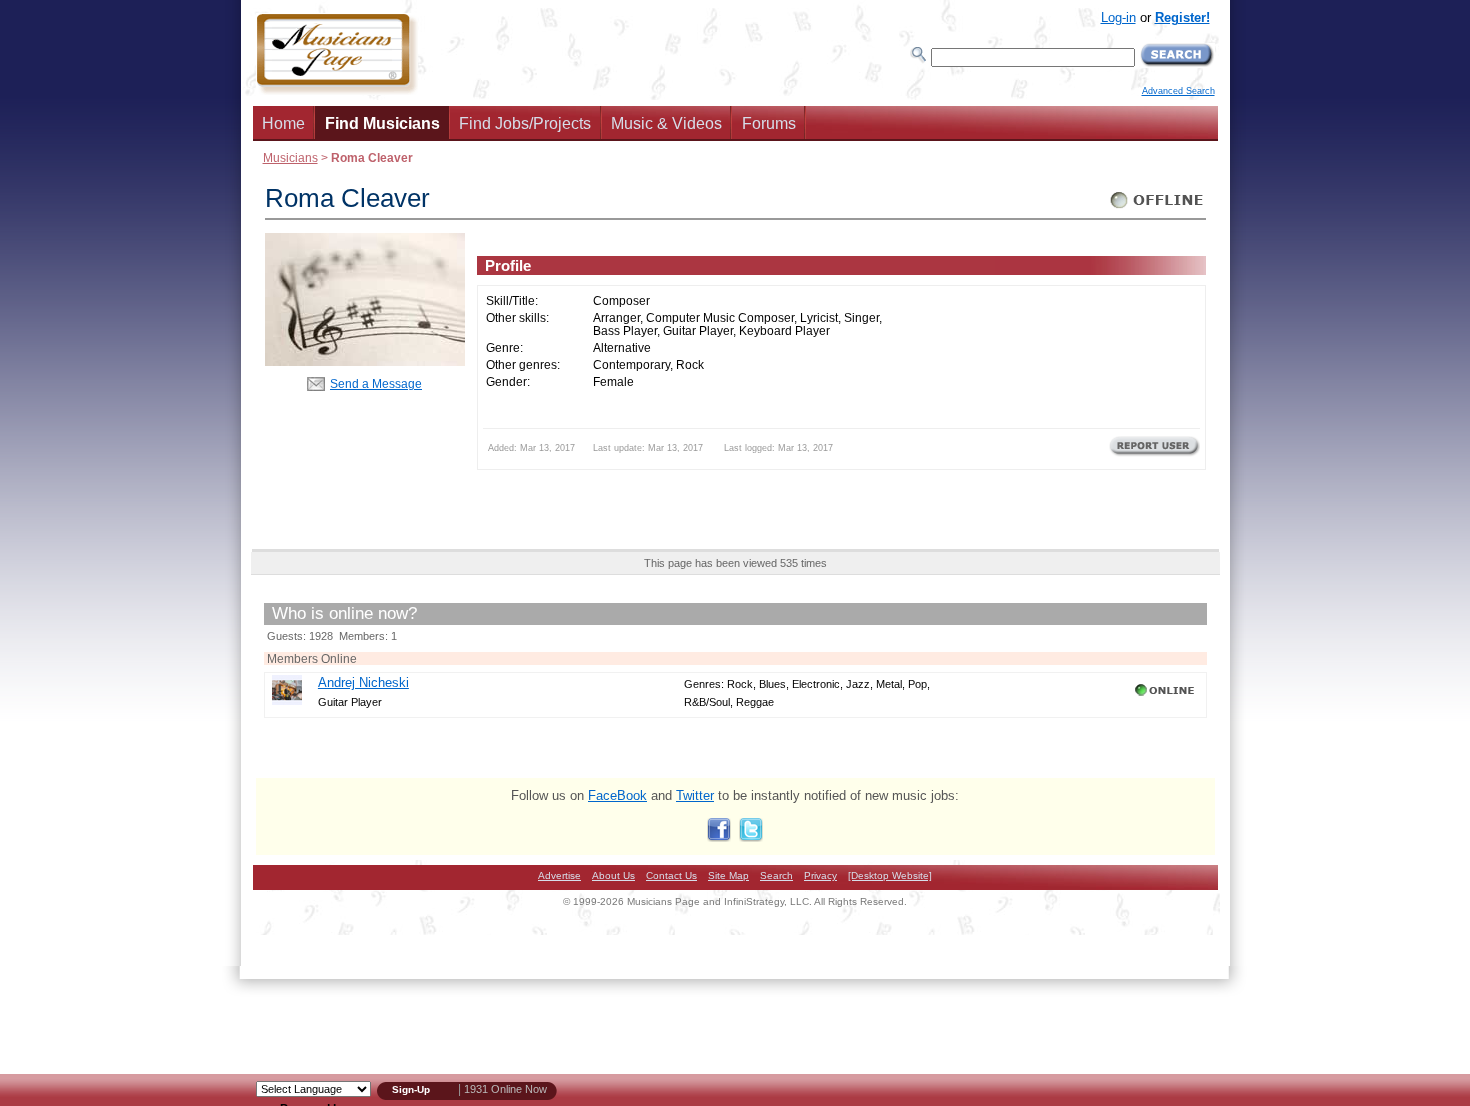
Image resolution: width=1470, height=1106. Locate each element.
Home (283, 123)
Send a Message (376, 383)
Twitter (695, 795)
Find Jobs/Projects (525, 123)
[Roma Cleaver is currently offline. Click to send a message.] (1157, 208)
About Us (613, 875)
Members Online (312, 658)
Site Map (728, 875)
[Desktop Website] (890, 875)
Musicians (290, 157)
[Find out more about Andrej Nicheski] (287, 700)
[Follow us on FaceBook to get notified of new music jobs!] (719, 837)
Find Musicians (382, 123)
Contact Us (671, 875)
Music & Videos (666, 123)
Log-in (1118, 17)
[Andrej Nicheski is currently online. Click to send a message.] (1166, 696)
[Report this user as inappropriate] (1154, 454)
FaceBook (617, 795)
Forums (769, 123)
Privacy (820, 875)
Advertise (559, 875)
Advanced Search (1178, 91)
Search (776, 875)
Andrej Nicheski (363, 682)
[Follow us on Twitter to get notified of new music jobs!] (751, 837)
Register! (1182, 17)
